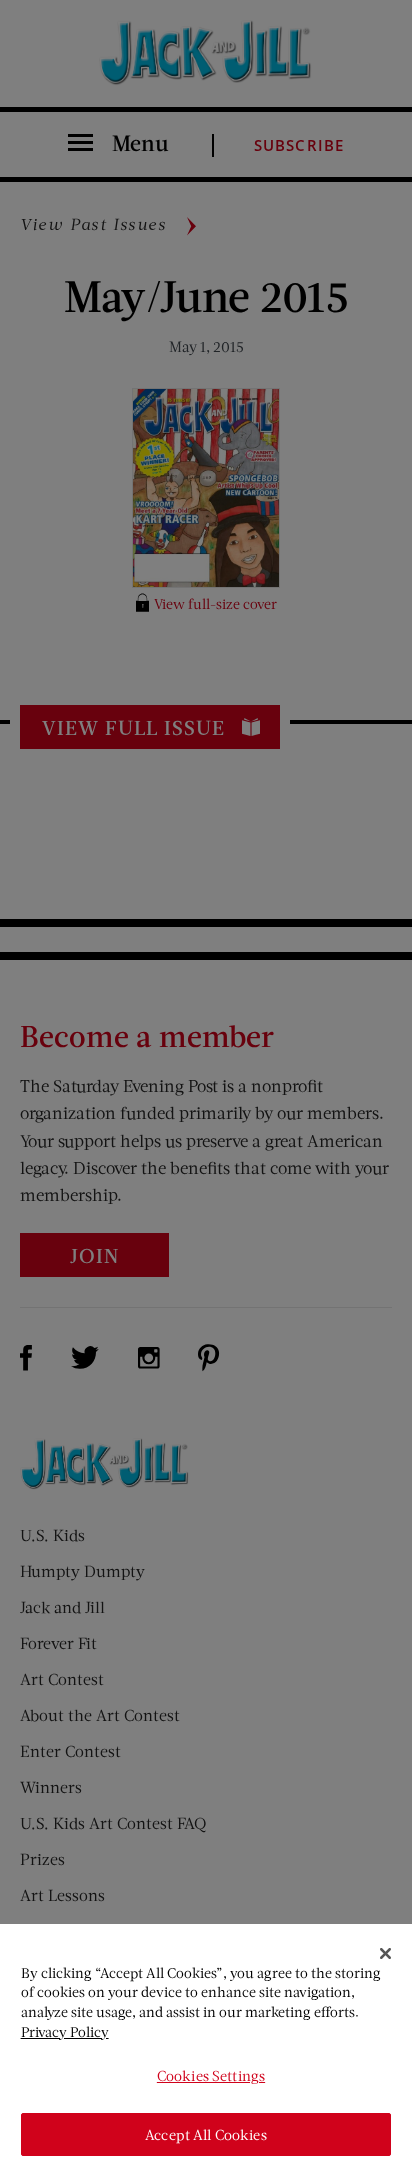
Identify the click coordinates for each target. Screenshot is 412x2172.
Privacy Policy (65, 2031)
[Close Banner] (386, 1954)
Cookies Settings (211, 2075)
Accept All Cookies (206, 2134)
